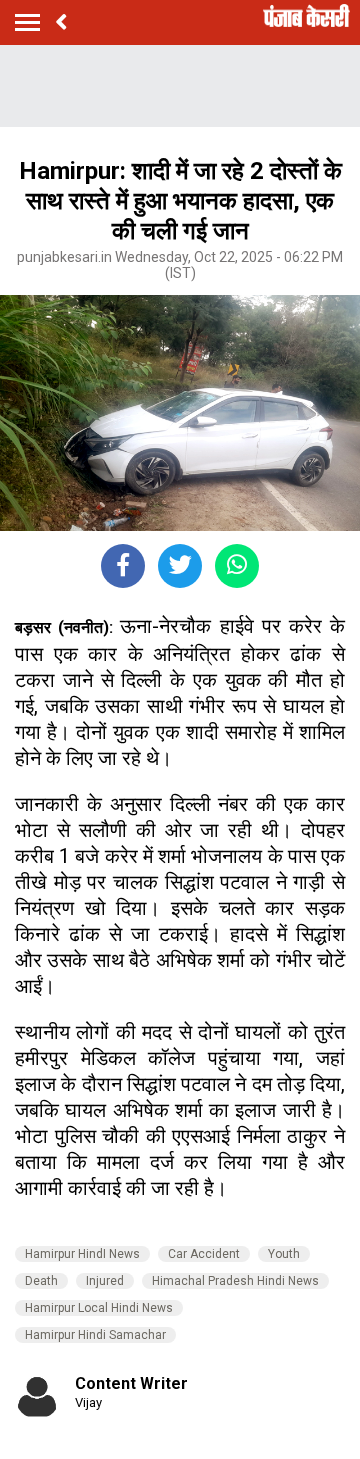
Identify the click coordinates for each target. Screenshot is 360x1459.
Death (41, 1281)
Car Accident (204, 1254)
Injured (105, 1281)
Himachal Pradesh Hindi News (235, 1281)
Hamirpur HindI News (82, 1254)
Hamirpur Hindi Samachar (95, 1335)
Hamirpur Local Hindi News (99, 1308)
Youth (284, 1254)
